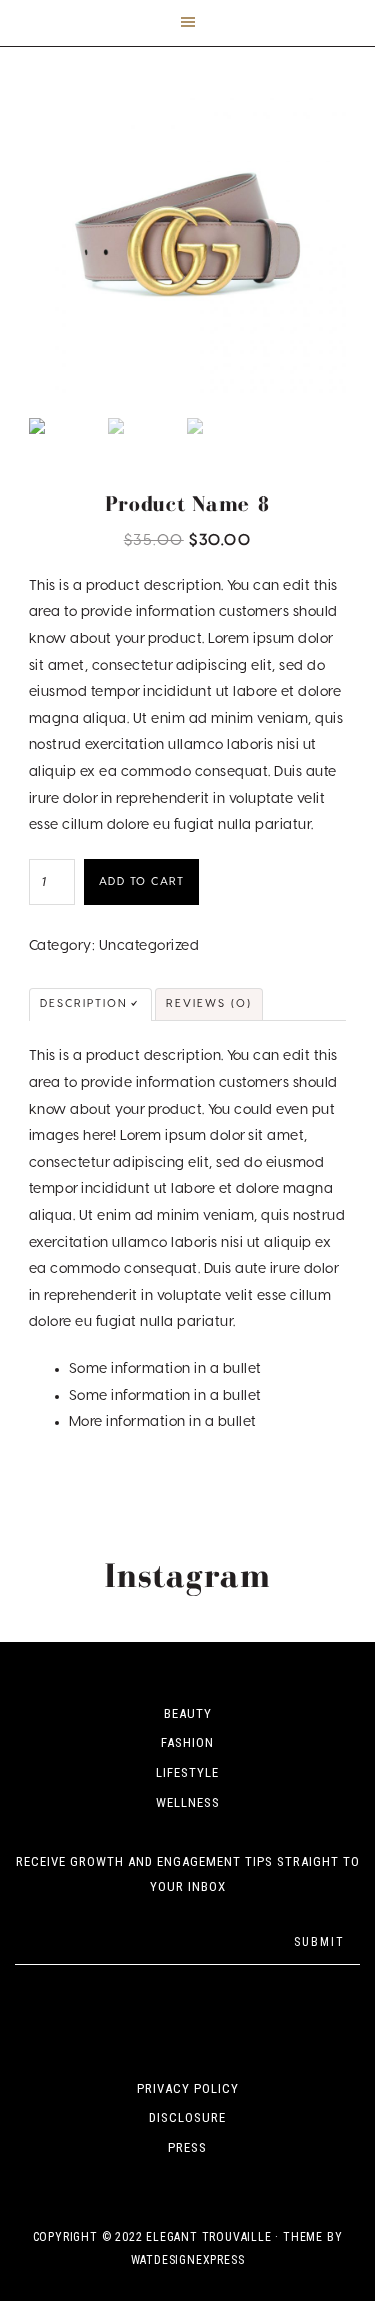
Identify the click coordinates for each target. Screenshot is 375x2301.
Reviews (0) (209, 1003)
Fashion (187, 1742)
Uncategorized (149, 946)
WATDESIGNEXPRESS (188, 2260)
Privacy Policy (188, 2088)
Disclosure (187, 2117)
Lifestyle (187, 1772)
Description (84, 1003)
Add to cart (142, 881)
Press (187, 2147)
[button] (187, 23)
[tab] (90, 1004)
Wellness (188, 1802)
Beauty (188, 1713)
